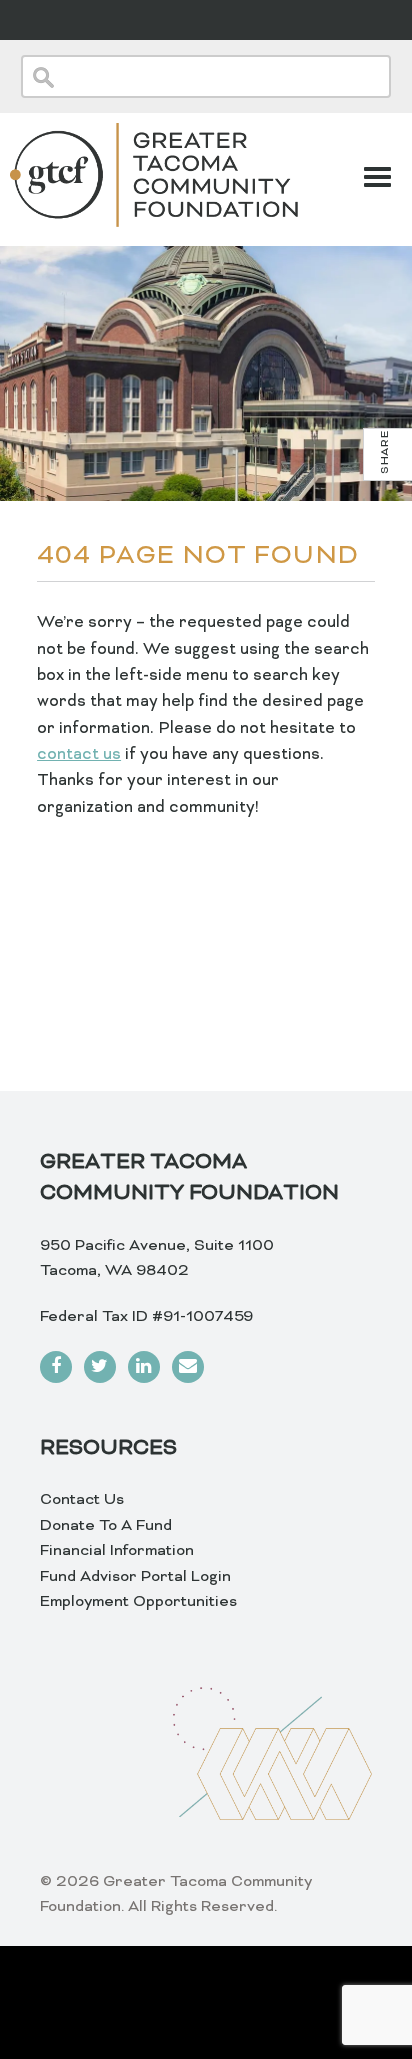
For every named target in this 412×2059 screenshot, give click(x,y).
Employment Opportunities (138, 1602)
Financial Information (117, 1551)
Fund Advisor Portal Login (135, 1577)
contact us (79, 755)
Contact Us (82, 1500)
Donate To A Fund (106, 1526)
